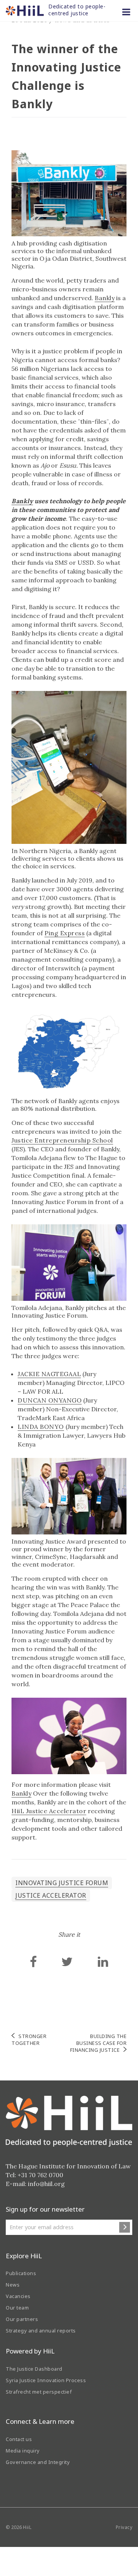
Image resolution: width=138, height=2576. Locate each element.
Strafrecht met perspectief (39, 2392)
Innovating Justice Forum (62, 1883)
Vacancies (18, 2296)
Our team (17, 2308)
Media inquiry (23, 2451)
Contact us (19, 2439)
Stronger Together (29, 2040)
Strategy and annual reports (41, 2331)
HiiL (27, 2527)
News (13, 2285)
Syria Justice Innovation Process (46, 2380)
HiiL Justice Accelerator (49, 1811)
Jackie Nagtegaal (49, 1374)
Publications (21, 2273)
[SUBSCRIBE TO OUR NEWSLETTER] (125, 2227)
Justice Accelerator (51, 1895)
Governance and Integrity (38, 2462)
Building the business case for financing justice (98, 2043)
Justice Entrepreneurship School (62, 1140)
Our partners (22, 2319)
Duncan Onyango (50, 1400)
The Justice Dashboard (34, 2369)
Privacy (124, 2527)
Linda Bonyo (41, 1427)
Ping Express (65, 933)
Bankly (105, 298)
